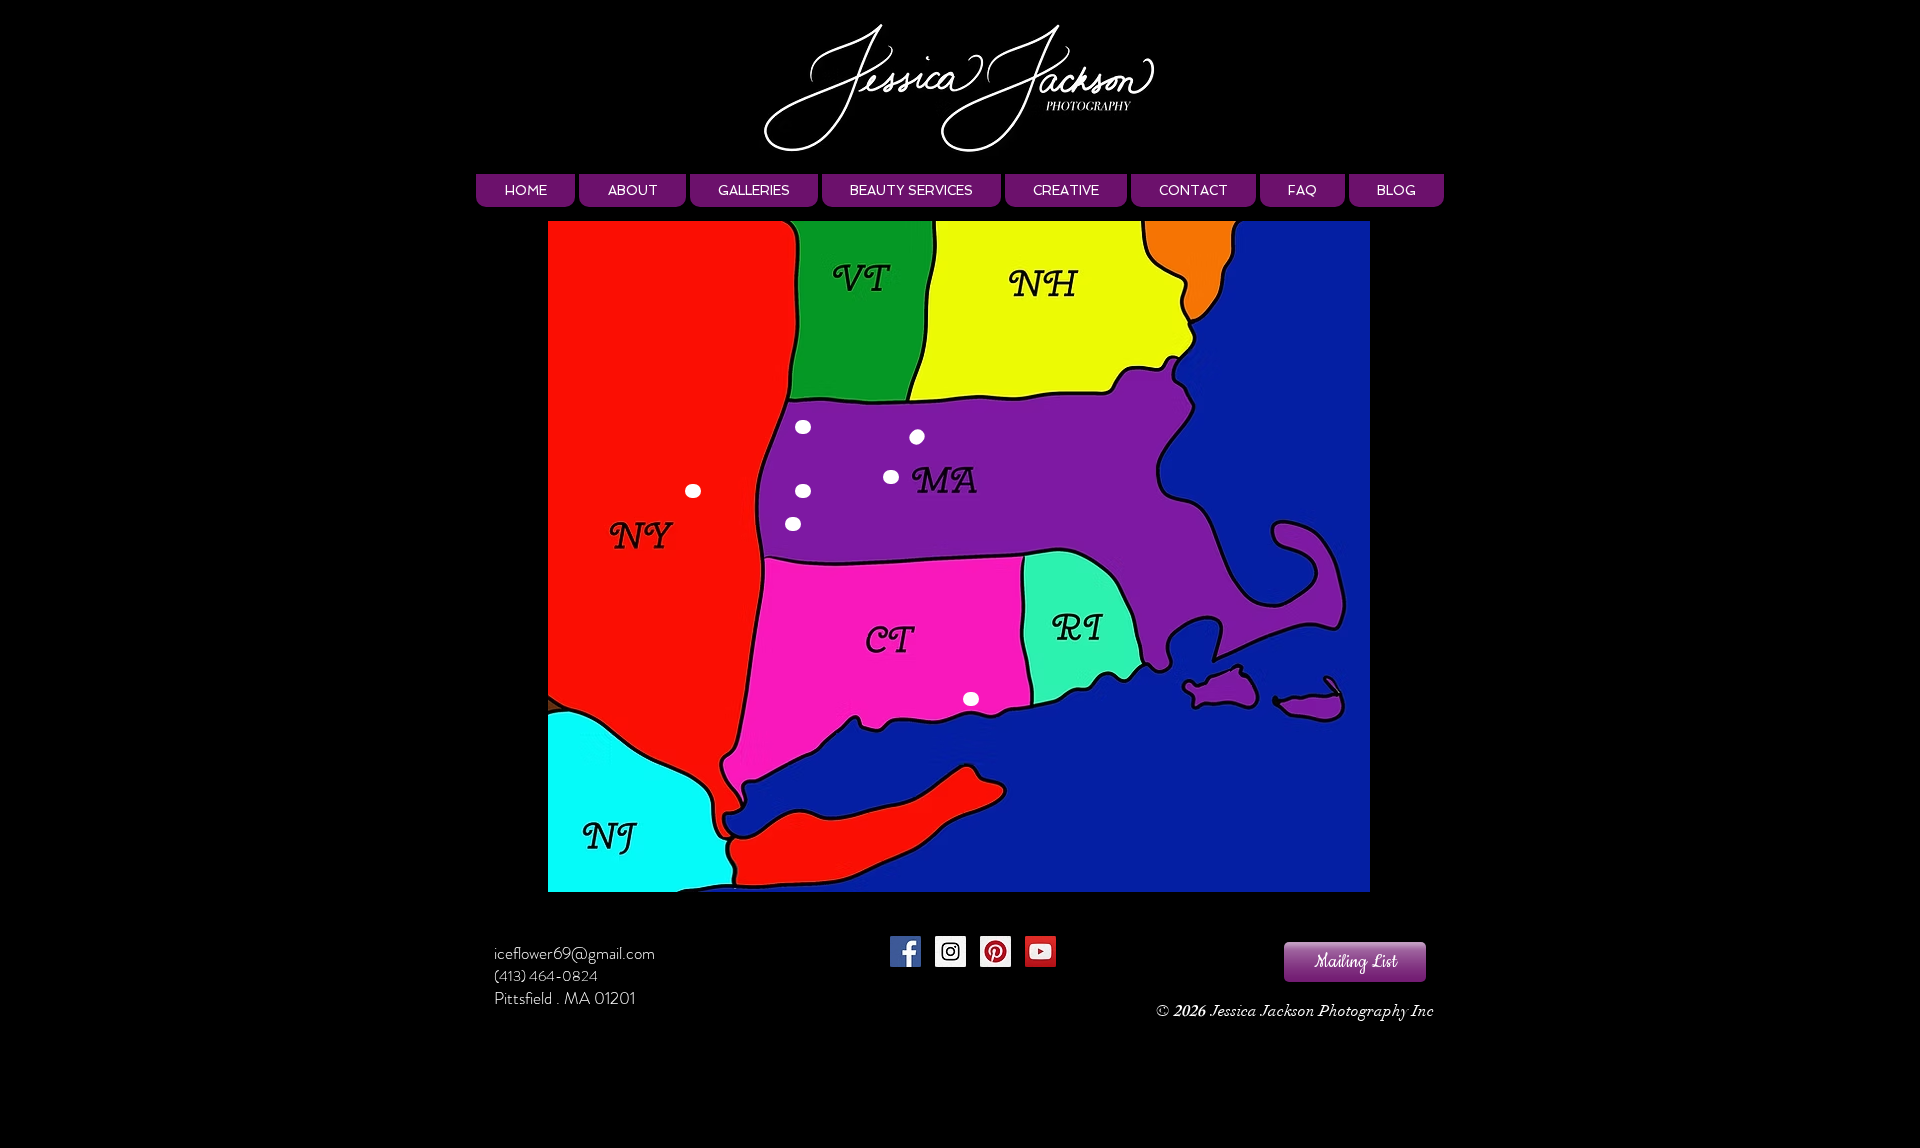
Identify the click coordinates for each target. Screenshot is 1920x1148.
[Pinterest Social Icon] (995, 951)
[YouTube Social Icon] (1040, 951)
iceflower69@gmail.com (574, 953)
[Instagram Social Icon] (950, 951)
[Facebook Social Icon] (905, 951)
